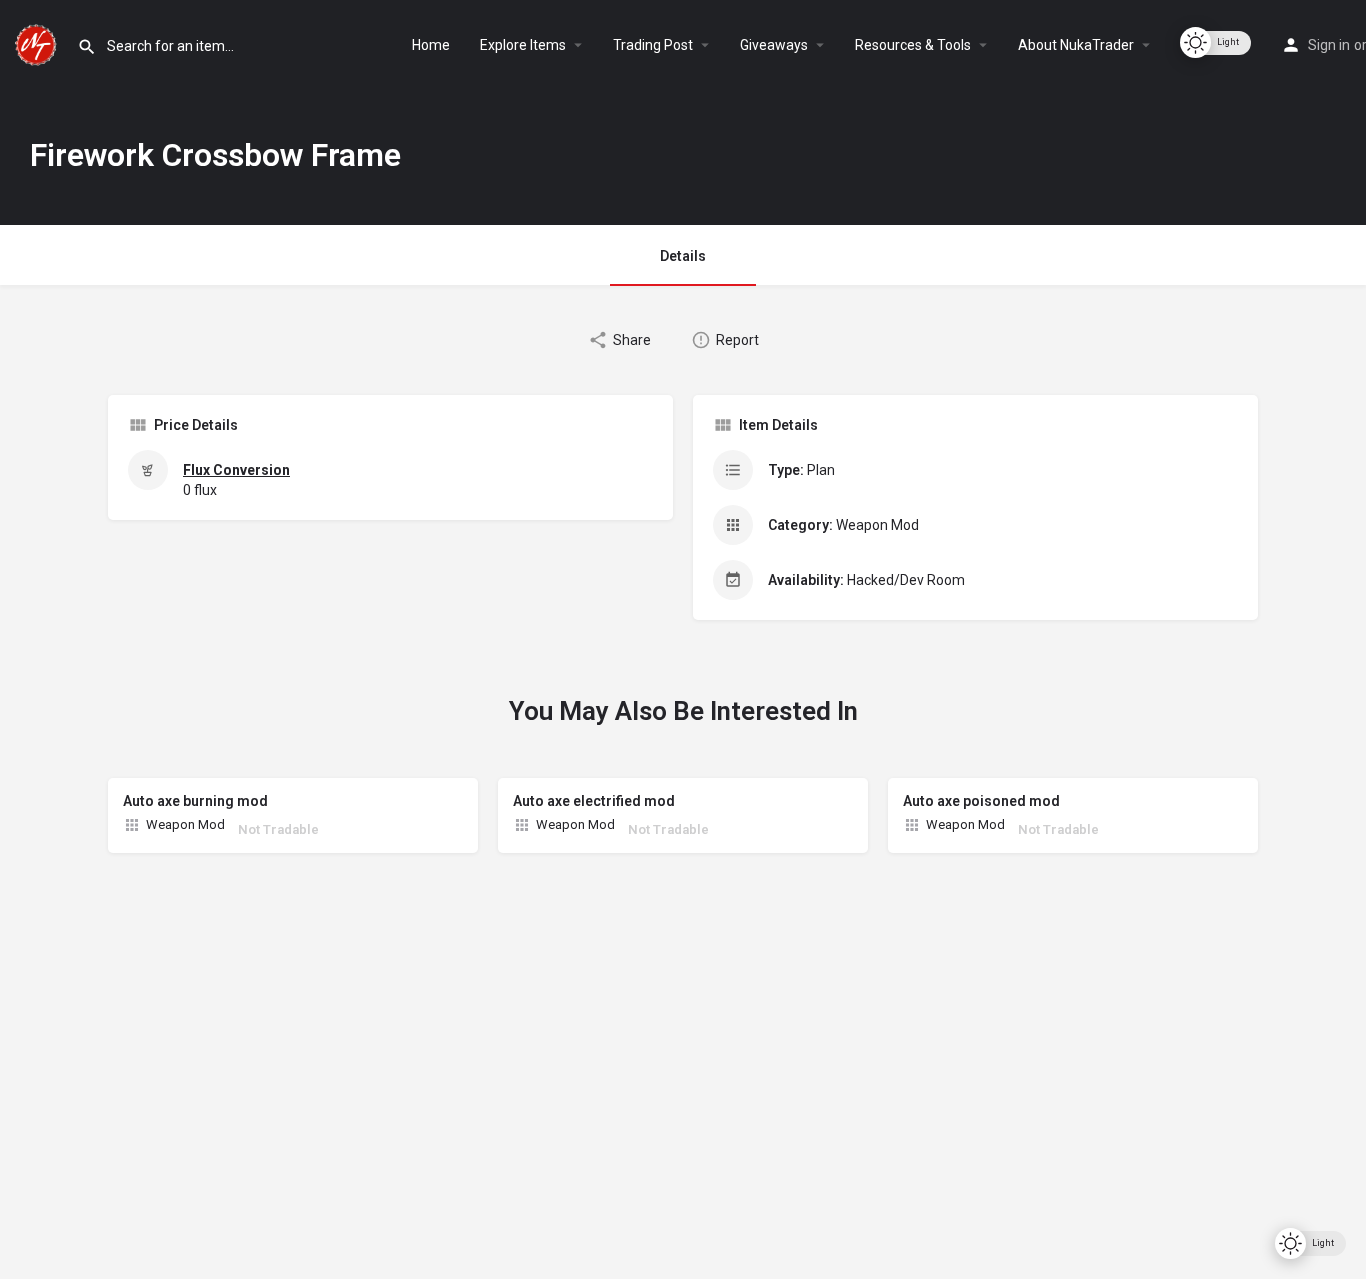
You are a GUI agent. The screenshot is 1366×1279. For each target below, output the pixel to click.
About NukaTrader (1076, 45)
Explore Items (523, 45)
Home (431, 45)
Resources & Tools (913, 45)
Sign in (1329, 45)
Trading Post (653, 45)
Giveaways (774, 45)
